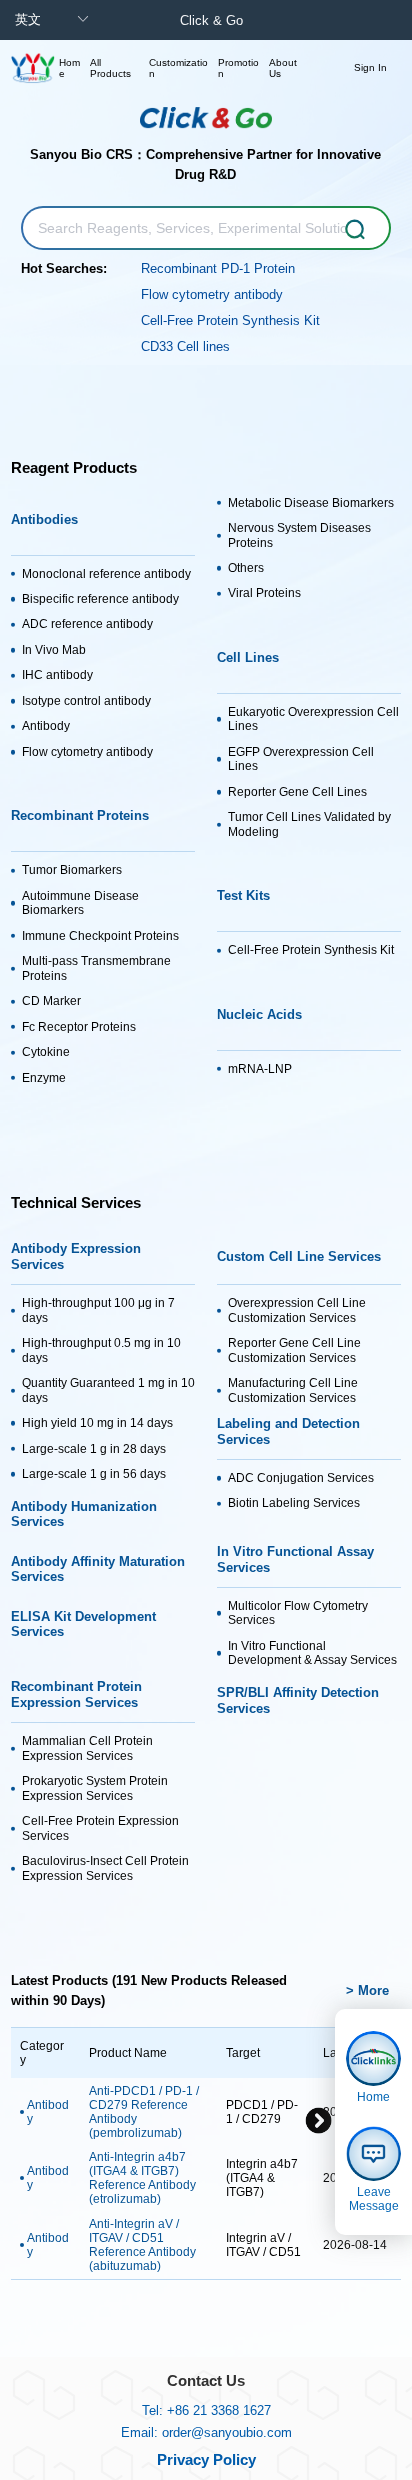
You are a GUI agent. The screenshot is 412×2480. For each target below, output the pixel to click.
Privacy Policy (206, 2459)
